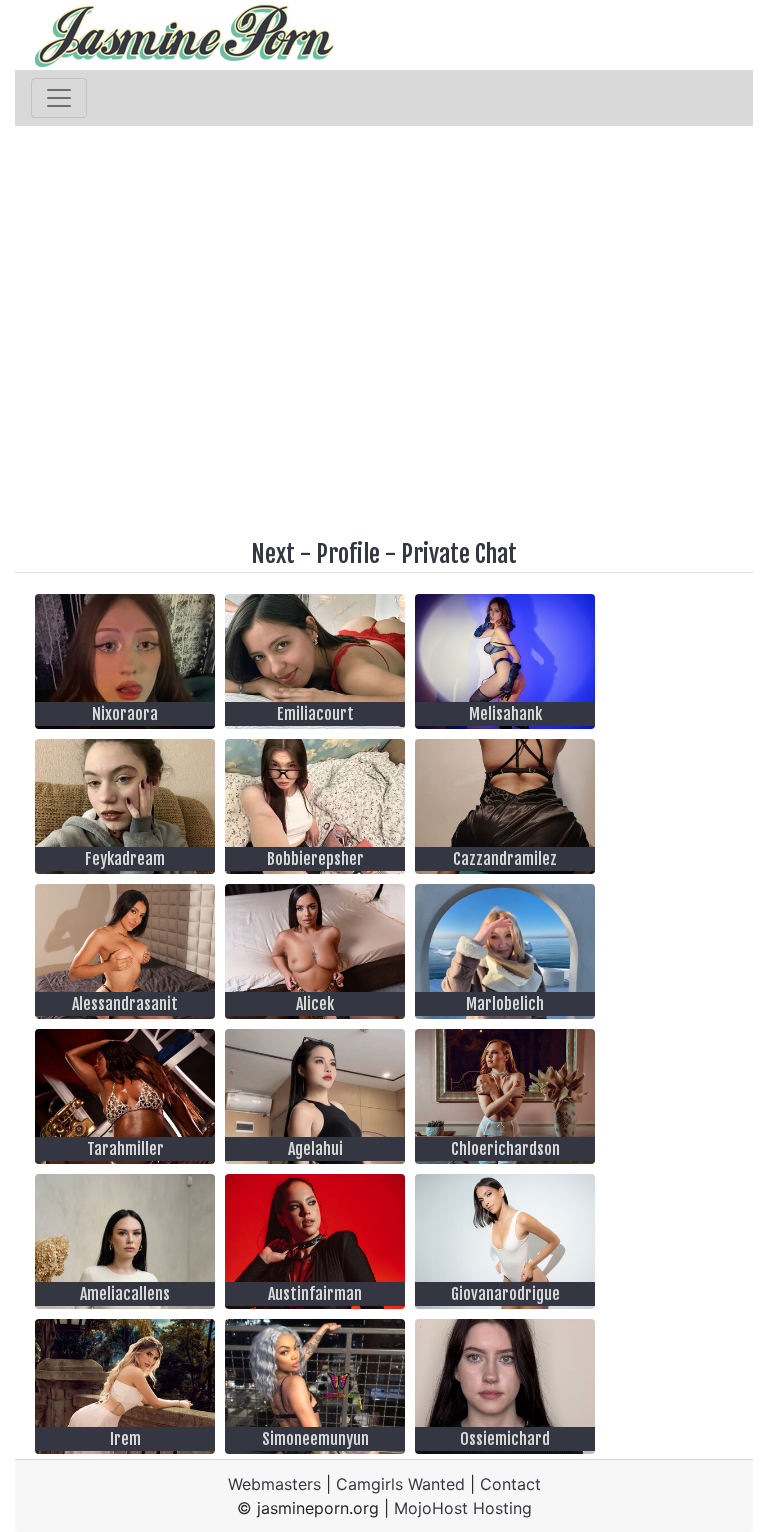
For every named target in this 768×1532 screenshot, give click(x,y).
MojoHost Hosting (463, 1508)
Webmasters (274, 1484)
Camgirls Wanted (400, 1484)
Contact (510, 1484)
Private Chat (459, 554)
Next (273, 554)
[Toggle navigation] (59, 98)
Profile (348, 554)
